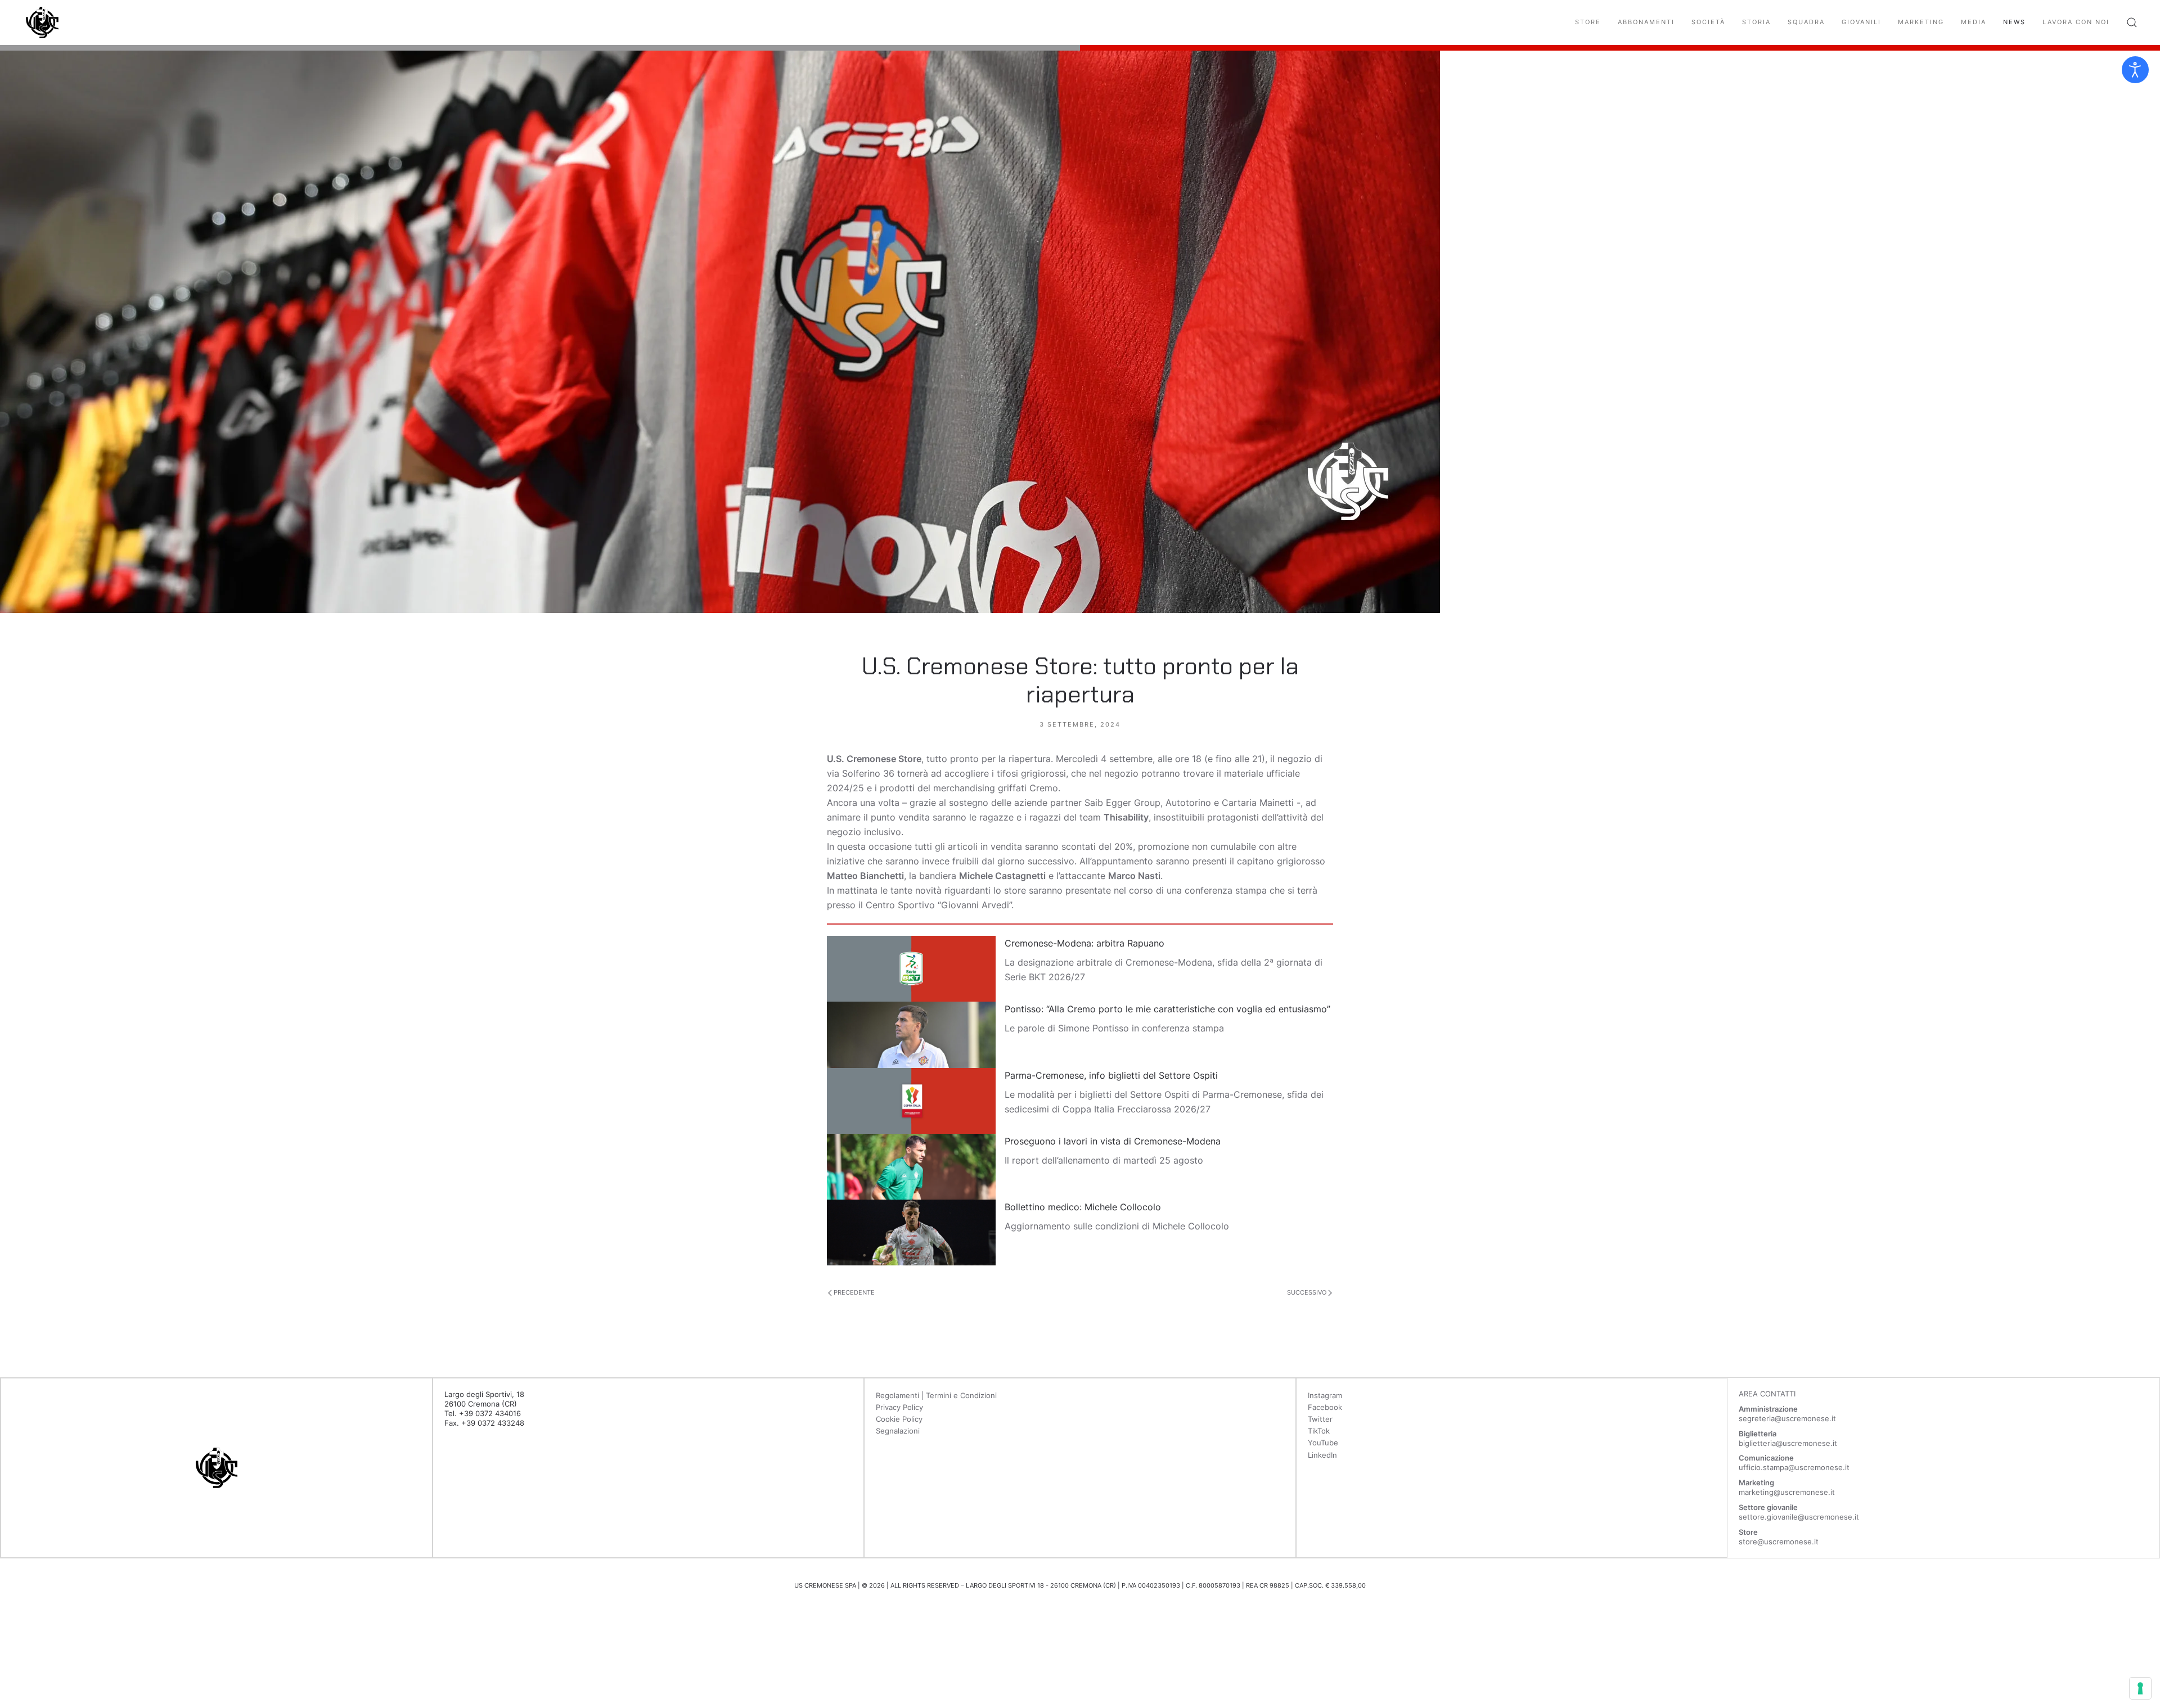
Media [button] (1974, 22)
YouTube (1323, 1443)
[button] (2132, 22)
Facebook (1325, 1407)
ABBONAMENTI (1646, 22)
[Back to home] (42, 22)
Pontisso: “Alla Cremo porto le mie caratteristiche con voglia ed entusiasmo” (1167, 1009)
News (2014, 22)
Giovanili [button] (1861, 22)
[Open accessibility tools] (2135, 70)
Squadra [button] (1806, 22)
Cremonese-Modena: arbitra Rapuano (1084, 943)
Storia (1756, 22)
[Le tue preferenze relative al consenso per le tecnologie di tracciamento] (2140, 1688)
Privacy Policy (899, 1407)
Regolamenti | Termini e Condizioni (936, 1395)
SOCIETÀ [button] (1708, 22)
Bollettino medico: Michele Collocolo (1083, 1207)
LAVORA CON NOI (2076, 22)
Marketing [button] (1921, 22)
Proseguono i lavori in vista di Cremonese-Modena (1113, 1141)
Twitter (1320, 1419)
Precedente (853, 1292)
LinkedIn (1322, 1455)
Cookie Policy (899, 1419)
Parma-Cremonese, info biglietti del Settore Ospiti (1111, 1075)
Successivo (1308, 1292)
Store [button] (1588, 22)
